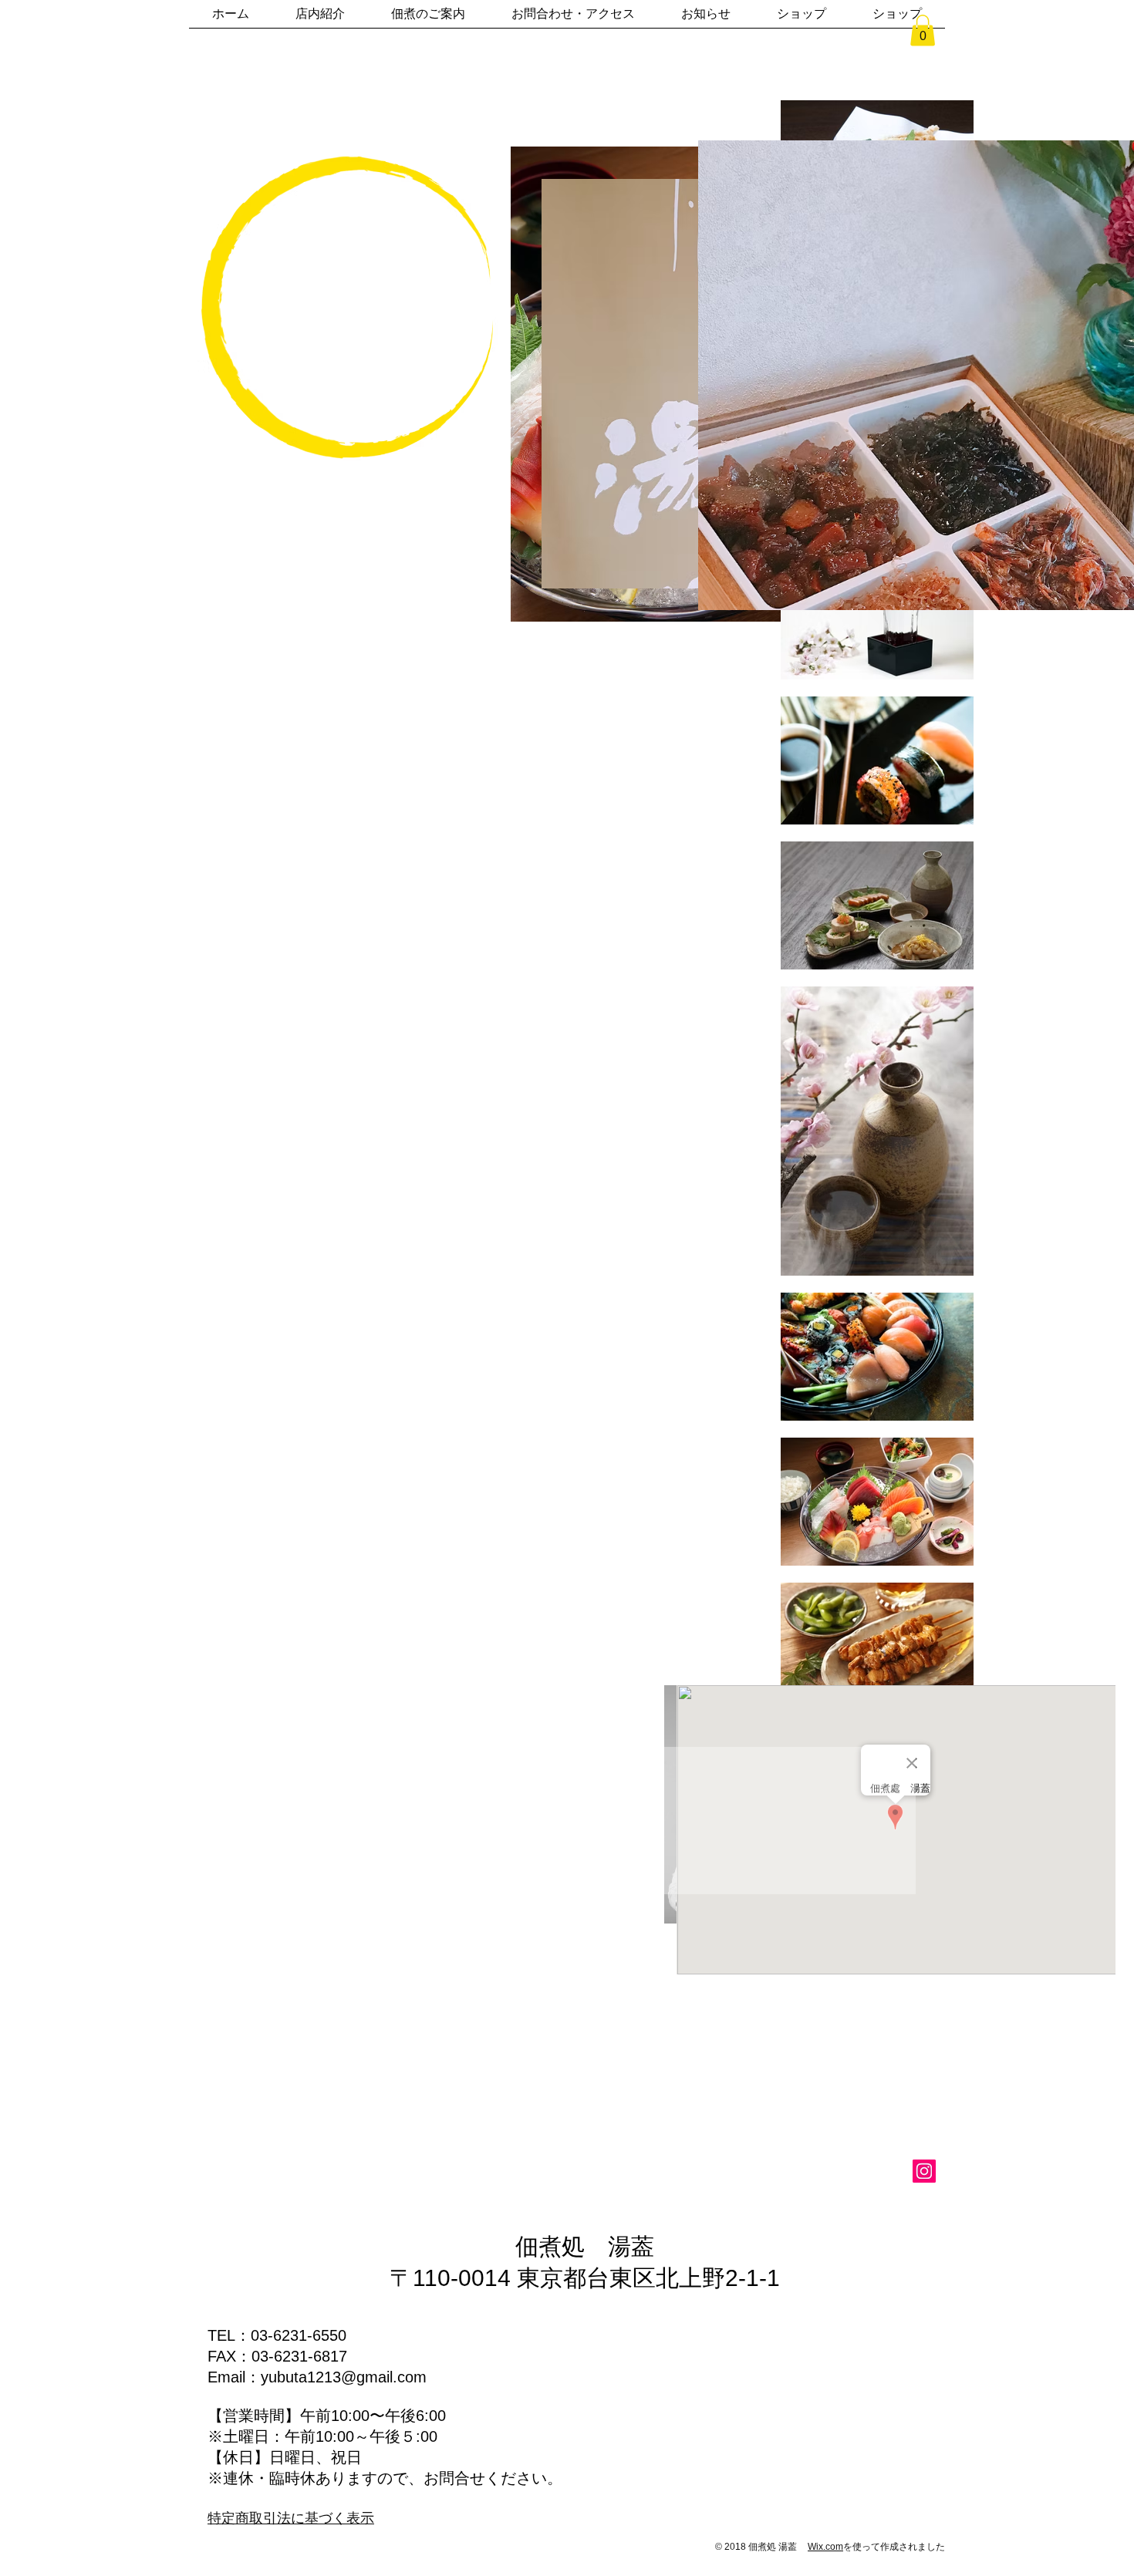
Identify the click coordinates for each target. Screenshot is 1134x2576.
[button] (923, 30)
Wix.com (825, 2547)
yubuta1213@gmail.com (344, 2377)
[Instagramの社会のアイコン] (924, 2171)
